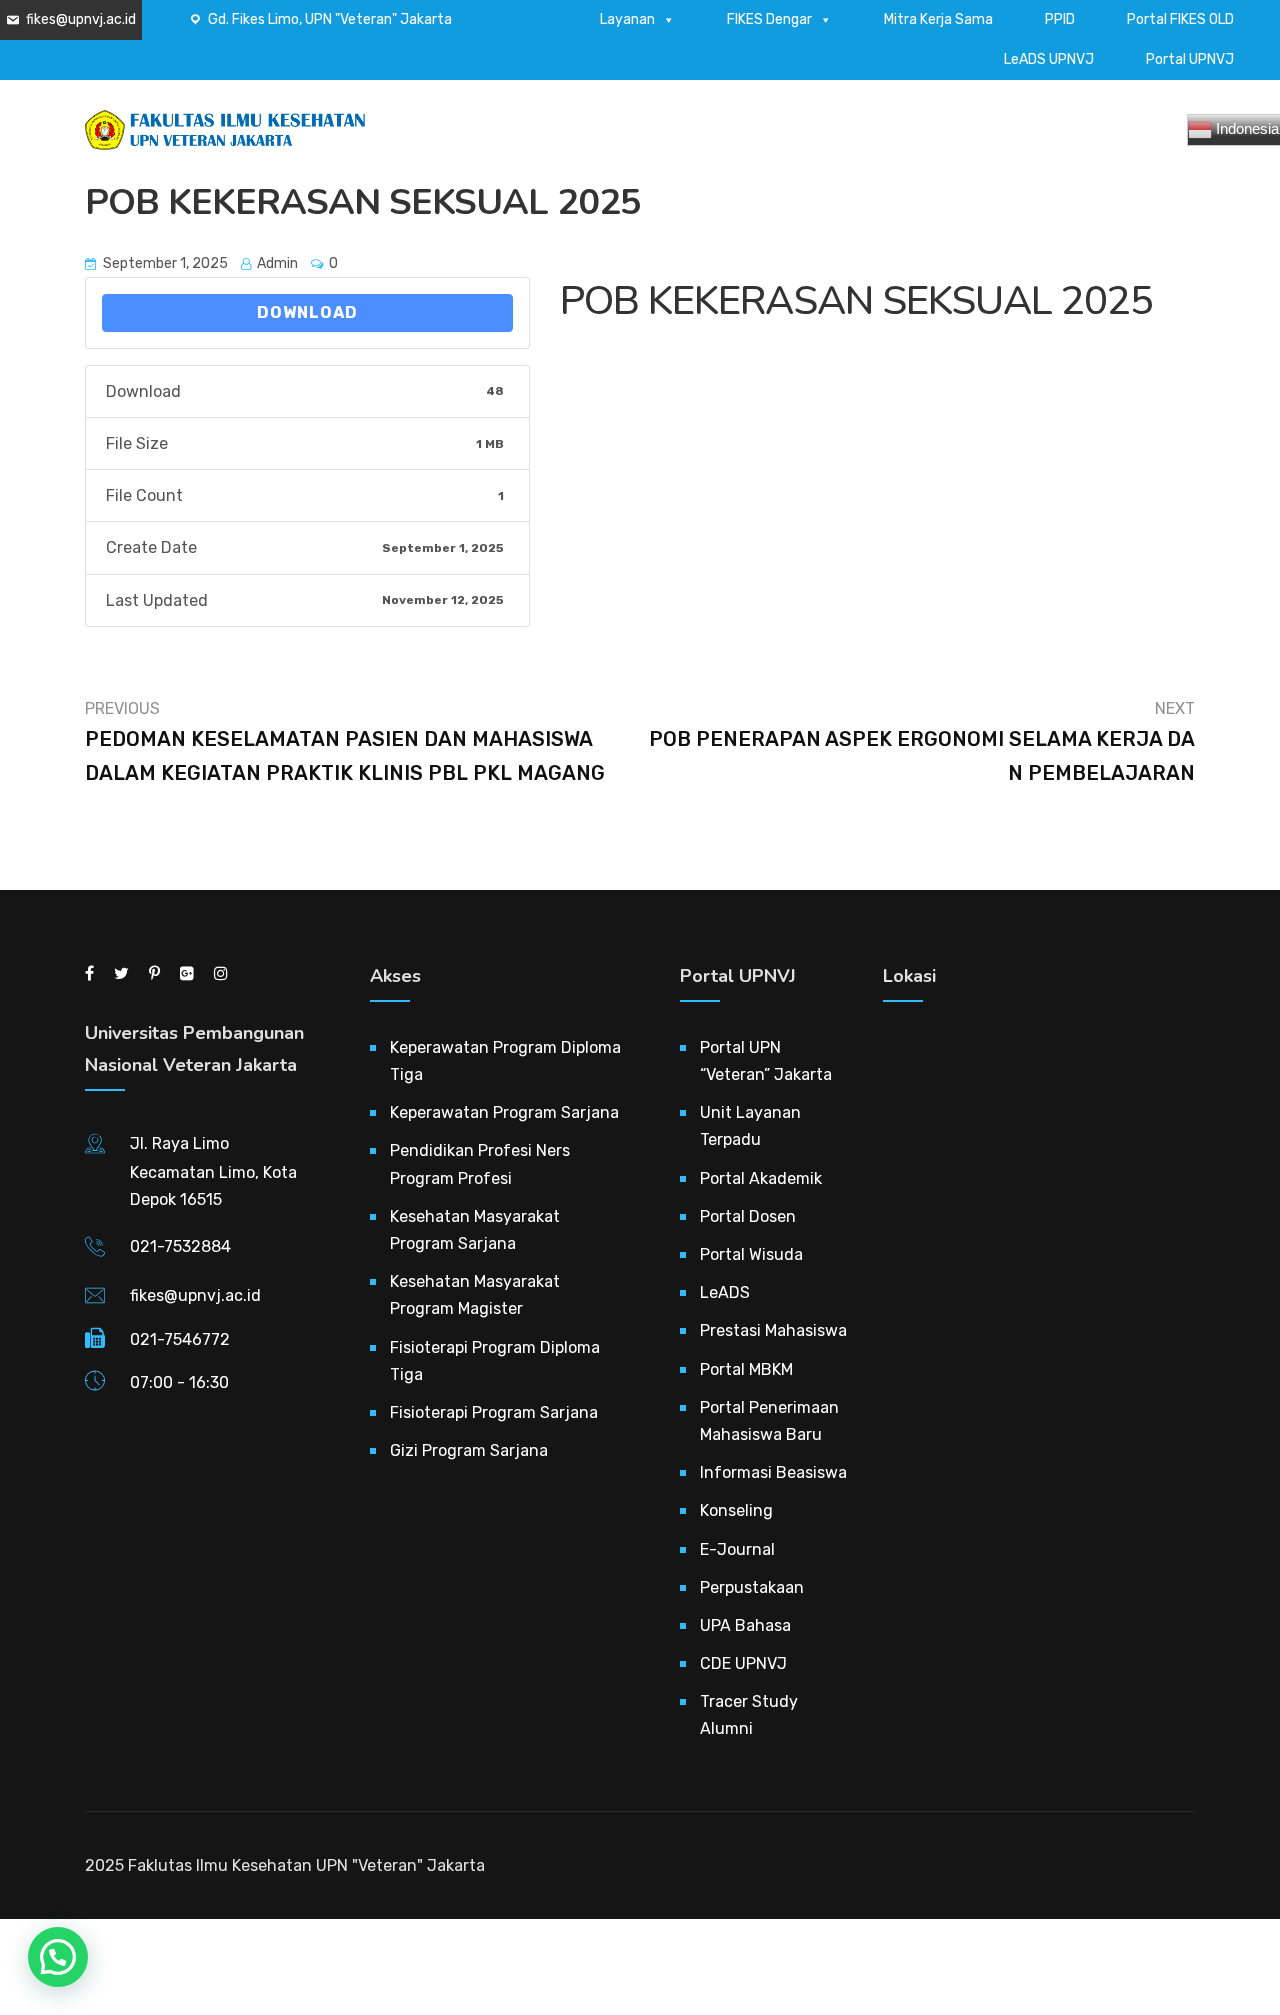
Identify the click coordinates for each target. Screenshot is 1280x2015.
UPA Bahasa (745, 1625)
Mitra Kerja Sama (938, 19)
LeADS (725, 1292)
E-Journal (737, 1549)
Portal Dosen (748, 1216)
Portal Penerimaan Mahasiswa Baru (769, 1421)
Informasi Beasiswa (773, 1472)
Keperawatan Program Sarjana (504, 1112)
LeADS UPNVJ (1049, 59)
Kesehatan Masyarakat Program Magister (475, 1295)
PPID (1060, 19)
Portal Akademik (761, 1178)
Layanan (627, 19)
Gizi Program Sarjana (469, 1450)
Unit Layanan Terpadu (750, 1126)
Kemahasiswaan (836, 138)
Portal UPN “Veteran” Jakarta (766, 1061)
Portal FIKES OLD (1180, 19)
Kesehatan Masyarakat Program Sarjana (475, 1230)
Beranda (589, 138)
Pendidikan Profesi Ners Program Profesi (480, 1164)
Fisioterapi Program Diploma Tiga (495, 1361)
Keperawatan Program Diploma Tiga (505, 1061)
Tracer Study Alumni (749, 1715)
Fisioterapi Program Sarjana (494, 1412)
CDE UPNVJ (743, 1663)
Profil (659, 138)
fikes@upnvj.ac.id (81, 19)
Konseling (736, 1510)
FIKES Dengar (769, 19)
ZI (1161, 138)
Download (307, 312)
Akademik (732, 138)
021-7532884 (180, 1246)
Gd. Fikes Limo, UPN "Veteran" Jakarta (330, 19)
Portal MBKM (746, 1369)
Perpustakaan (752, 1587)
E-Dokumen (946, 138)
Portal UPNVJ (1190, 59)
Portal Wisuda (751, 1254)
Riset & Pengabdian (1069, 138)
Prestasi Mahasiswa (773, 1330)
